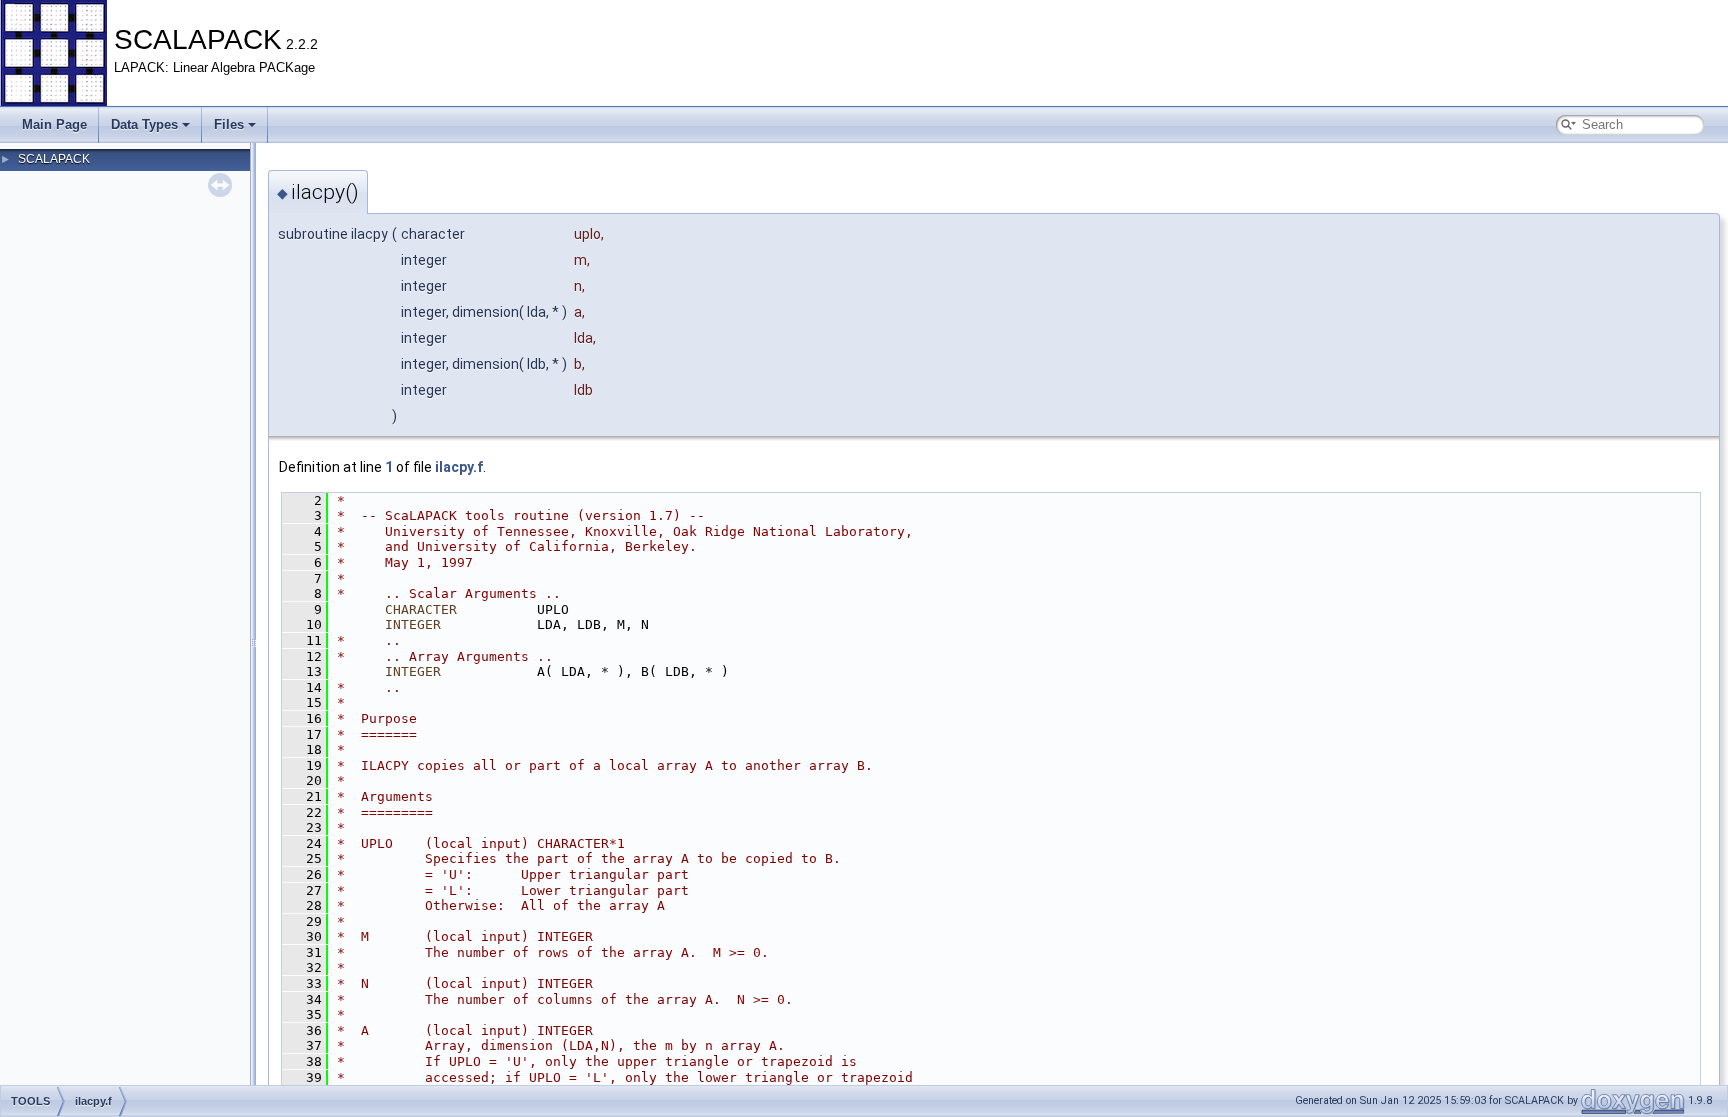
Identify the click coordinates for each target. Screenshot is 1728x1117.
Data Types (144, 124)
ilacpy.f (459, 467)
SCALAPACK (54, 159)
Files (229, 124)
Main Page (54, 124)
